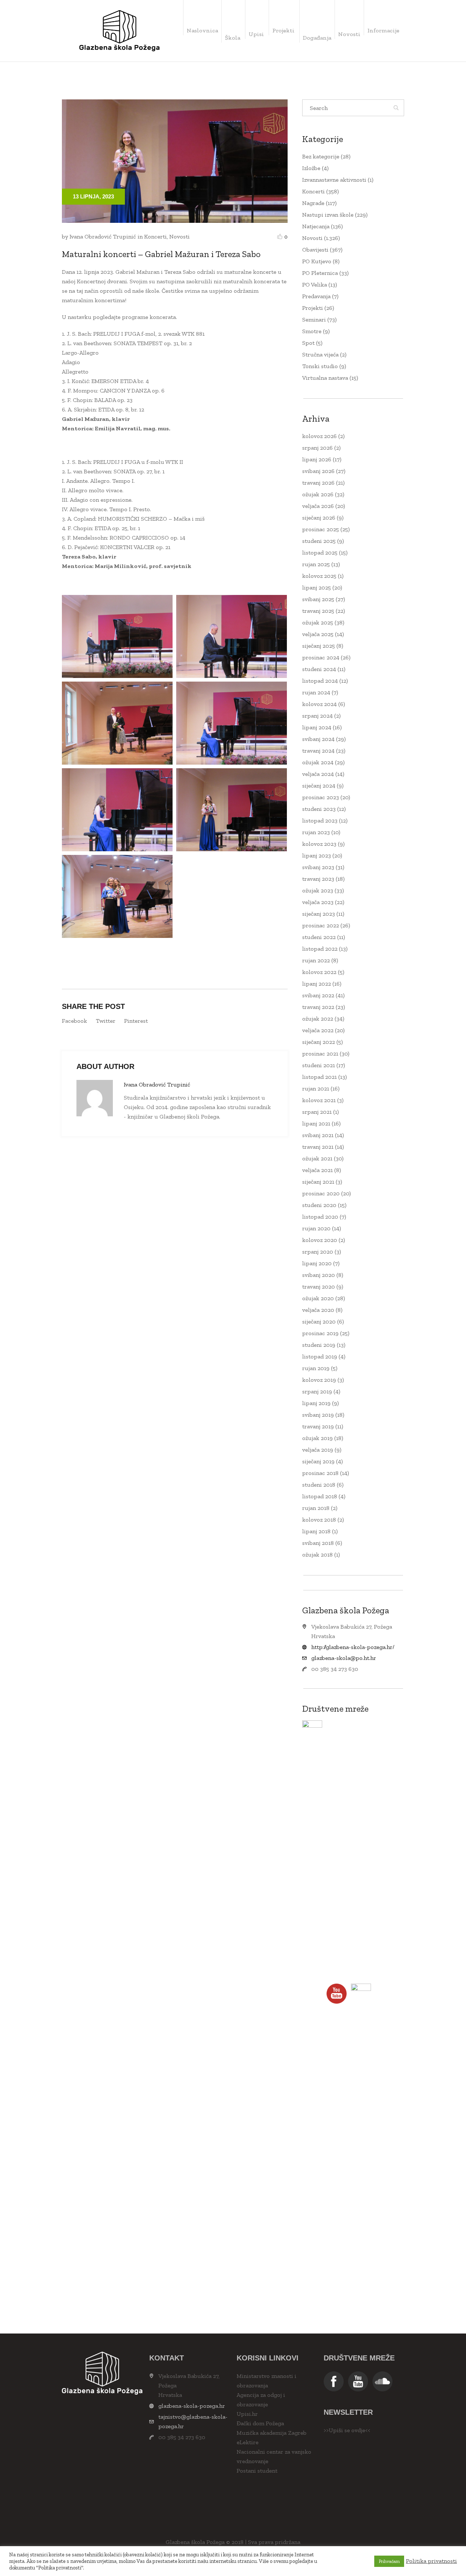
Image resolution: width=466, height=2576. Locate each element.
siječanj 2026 (319, 518)
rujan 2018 (316, 1508)
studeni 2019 (319, 1345)
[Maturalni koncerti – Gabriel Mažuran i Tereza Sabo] (175, 160)
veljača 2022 (318, 1030)
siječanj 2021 (318, 1182)
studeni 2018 (319, 1485)
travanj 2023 (318, 879)
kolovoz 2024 (319, 704)
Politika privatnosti (431, 2561)
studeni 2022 (319, 937)
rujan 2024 (316, 692)
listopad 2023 (320, 820)
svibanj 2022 (318, 995)
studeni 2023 (319, 809)
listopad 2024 (320, 681)
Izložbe (311, 168)
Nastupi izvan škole (328, 215)
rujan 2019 (316, 1368)
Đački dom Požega (260, 2423)
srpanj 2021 (317, 1112)
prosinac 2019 (320, 1333)
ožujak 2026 (318, 494)
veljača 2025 (318, 634)
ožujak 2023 (318, 890)
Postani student (257, 2471)
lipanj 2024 (317, 727)
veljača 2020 (318, 1310)
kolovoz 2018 (319, 1520)
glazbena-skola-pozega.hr (192, 2406)
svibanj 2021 (318, 1135)
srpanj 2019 (317, 1391)
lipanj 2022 (317, 984)
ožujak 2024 (318, 762)
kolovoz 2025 (319, 576)
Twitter (106, 1021)
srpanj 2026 (317, 448)
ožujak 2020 (318, 1298)
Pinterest (136, 1021)
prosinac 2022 (321, 925)
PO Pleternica (320, 273)
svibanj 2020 (319, 1275)
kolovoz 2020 (320, 1240)
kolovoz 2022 (319, 972)
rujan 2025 (316, 564)
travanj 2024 (318, 751)
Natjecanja (316, 226)
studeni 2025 (319, 541)
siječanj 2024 (319, 786)
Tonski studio (320, 366)
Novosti (179, 236)
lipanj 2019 (316, 1403)
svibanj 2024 (318, 739)
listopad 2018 (320, 1496)
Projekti (313, 308)
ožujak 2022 (318, 1019)
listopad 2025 (320, 553)
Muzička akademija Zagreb (272, 2433)
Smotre (312, 331)
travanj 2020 (319, 1287)
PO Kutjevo (317, 261)
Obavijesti (315, 250)
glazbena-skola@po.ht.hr (344, 1658)
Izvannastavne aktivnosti (334, 180)
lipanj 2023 (317, 855)
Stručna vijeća (320, 354)
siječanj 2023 (319, 914)
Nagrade (313, 203)
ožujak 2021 (317, 1158)
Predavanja (316, 296)
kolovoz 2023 (319, 844)
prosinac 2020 (321, 1193)
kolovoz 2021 (319, 1100)
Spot (308, 343)
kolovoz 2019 (319, 1380)
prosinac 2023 (321, 797)
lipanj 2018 (316, 1531)
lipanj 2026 (317, 459)
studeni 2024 (319, 669)
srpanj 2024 (317, 716)
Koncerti (155, 236)
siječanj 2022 (319, 1042)
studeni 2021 (319, 1065)
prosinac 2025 (321, 529)
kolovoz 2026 (319, 436)
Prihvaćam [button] (389, 2561)
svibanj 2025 (318, 599)
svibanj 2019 (318, 1415)
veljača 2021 (317, 1170)
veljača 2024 (318, 774)
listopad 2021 (319, 1077)
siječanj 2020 (319, 1321)
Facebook (74, 1021)
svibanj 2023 (318, 867)
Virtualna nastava (325, 378)
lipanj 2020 (317, 1263)
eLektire (248, 2442)
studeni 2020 (319, 1205)
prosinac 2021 (320, 1054)
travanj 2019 (318, 1426)
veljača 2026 (318, 506)
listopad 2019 (320, 1356)
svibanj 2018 (318, 1543)
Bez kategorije (321, 156)
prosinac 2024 (321, 657)
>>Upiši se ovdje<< (347, 2430)
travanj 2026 (318, 483)
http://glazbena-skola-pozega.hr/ (353, 1647)
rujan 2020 (316, 1228)
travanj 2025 (318, 611)
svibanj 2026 (318, 471)
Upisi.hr (247, 2414)
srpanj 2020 (318, 1252)
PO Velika (315, 285)
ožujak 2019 (317, 1438)
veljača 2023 (318, 902)
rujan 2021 (316, 1088)
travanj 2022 (318, 1007)
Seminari (314, 319)
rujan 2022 (316, 960)
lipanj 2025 (317, 587)
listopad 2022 (320, 949)
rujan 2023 (316, 832)
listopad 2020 (320, 1217)
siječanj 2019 (318, 1461)
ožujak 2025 (318, 622)
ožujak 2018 (317, 1555)
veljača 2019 (318, 1450)
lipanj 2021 (316, 1123)
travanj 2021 (318, 1147)
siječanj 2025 (319, 646)
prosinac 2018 (320, 1473)
